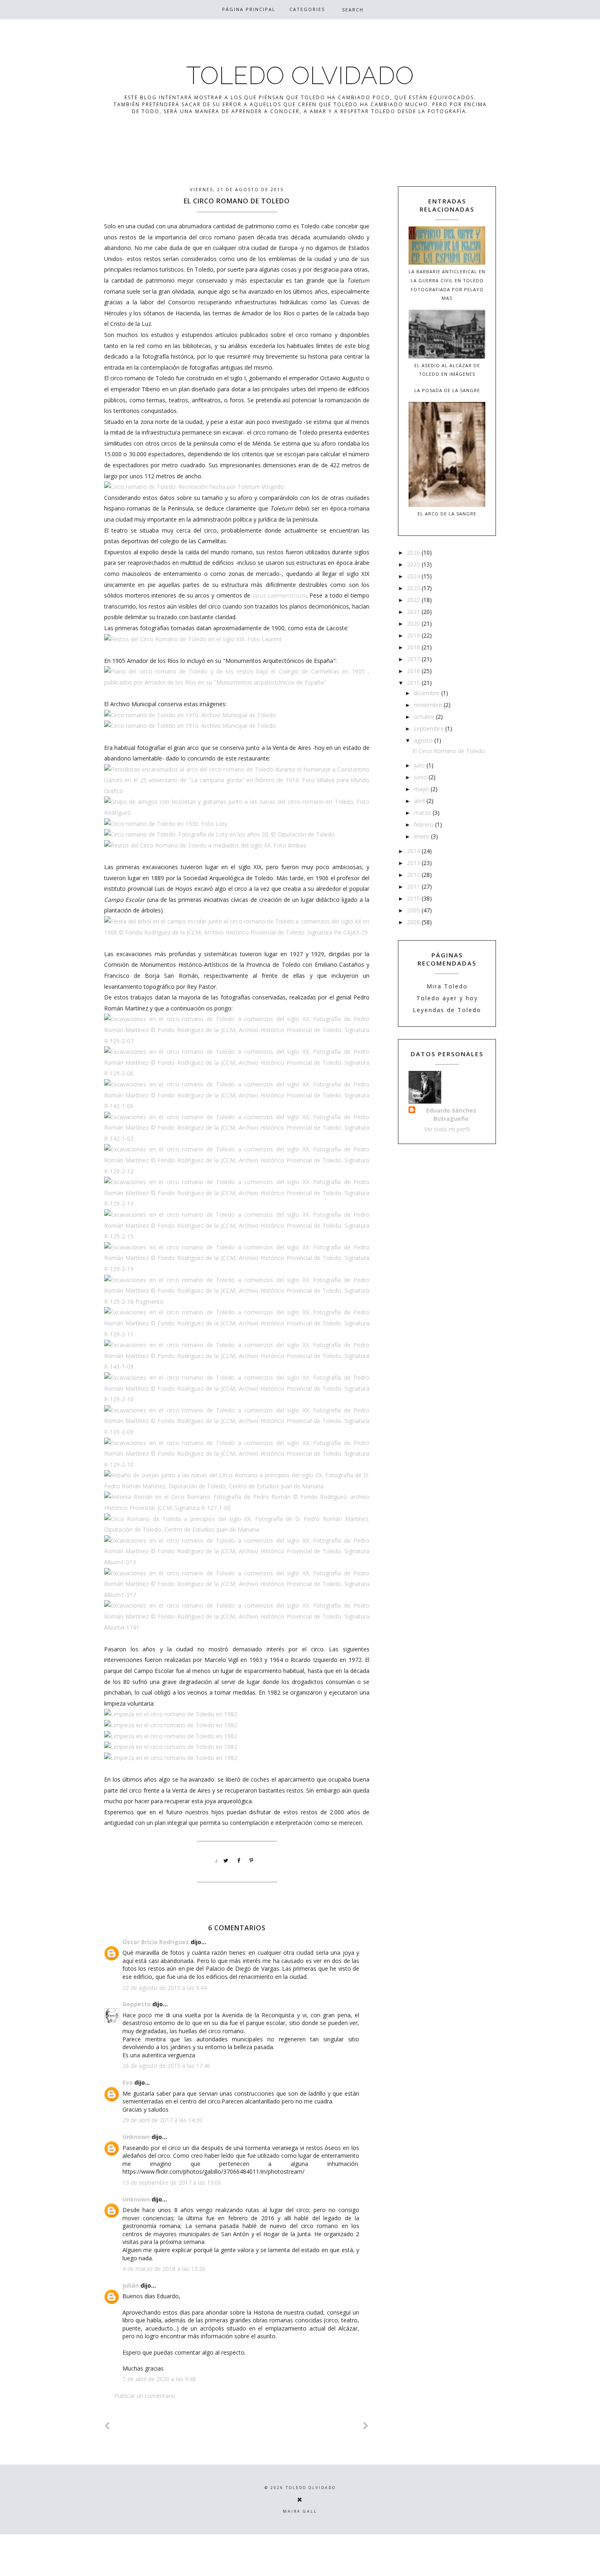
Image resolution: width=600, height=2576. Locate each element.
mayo (422, 789)
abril (420, 801)
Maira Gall (300, 2511)
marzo (423, 813)
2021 (414, 612)
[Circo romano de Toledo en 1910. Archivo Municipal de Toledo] (190, 715)
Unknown (136, 2137)
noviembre (429, 705)
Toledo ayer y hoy (447, 998)
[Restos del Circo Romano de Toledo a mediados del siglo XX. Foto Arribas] (205, 845)
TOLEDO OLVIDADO (300, 76)
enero (422, 836)
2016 (414, 671)
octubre (425, 717)
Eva (128, 2082)
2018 (414, 647)
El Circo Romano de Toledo (449, 751)
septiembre (430, 728)
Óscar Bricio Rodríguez (156, 1942)
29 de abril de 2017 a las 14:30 (162, 2120)
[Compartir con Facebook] (239, 1861)
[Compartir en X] (226, 1861)
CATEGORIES (307, 9)
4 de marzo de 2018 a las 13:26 (164, 2269)
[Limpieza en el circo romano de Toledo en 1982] (171, 1714)
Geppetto (137, 2004)
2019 (414, 635)
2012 (414, 875)
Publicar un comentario (145, 2396)
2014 (414, 851)
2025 (414, 564)
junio (421, 777)
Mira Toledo (447, 986)
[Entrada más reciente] (107, 2426)
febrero (424, 824)
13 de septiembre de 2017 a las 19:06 (172, 2182)
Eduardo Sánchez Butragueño (451, 1114)
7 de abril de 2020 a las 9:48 (159, 2379)
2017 (414, 659)
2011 (414, 887)
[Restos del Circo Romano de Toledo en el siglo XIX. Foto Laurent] (193, 639)
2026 (414, 552)
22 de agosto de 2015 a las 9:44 (165, 1988)
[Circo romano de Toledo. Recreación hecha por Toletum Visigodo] (194, 487)
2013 (414, 863)
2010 (414, 898)
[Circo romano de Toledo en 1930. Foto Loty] (166, 824)
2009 (414, 910)
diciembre (428, 693)
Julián (131, 2285)
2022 (414, 600)
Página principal (249, 9)
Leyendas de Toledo (447, 1010)
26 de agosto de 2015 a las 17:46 (166, 2066)
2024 (414, 576)
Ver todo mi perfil (447, 1129)
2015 (414, 683)
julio (420, 765)
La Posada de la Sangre (447, 390)
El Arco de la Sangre (447, 514)
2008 (414, 922)
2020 (414, 623)
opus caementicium (279, 595)
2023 (414, 588)
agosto (424, 740)
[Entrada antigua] (366, 2426)
